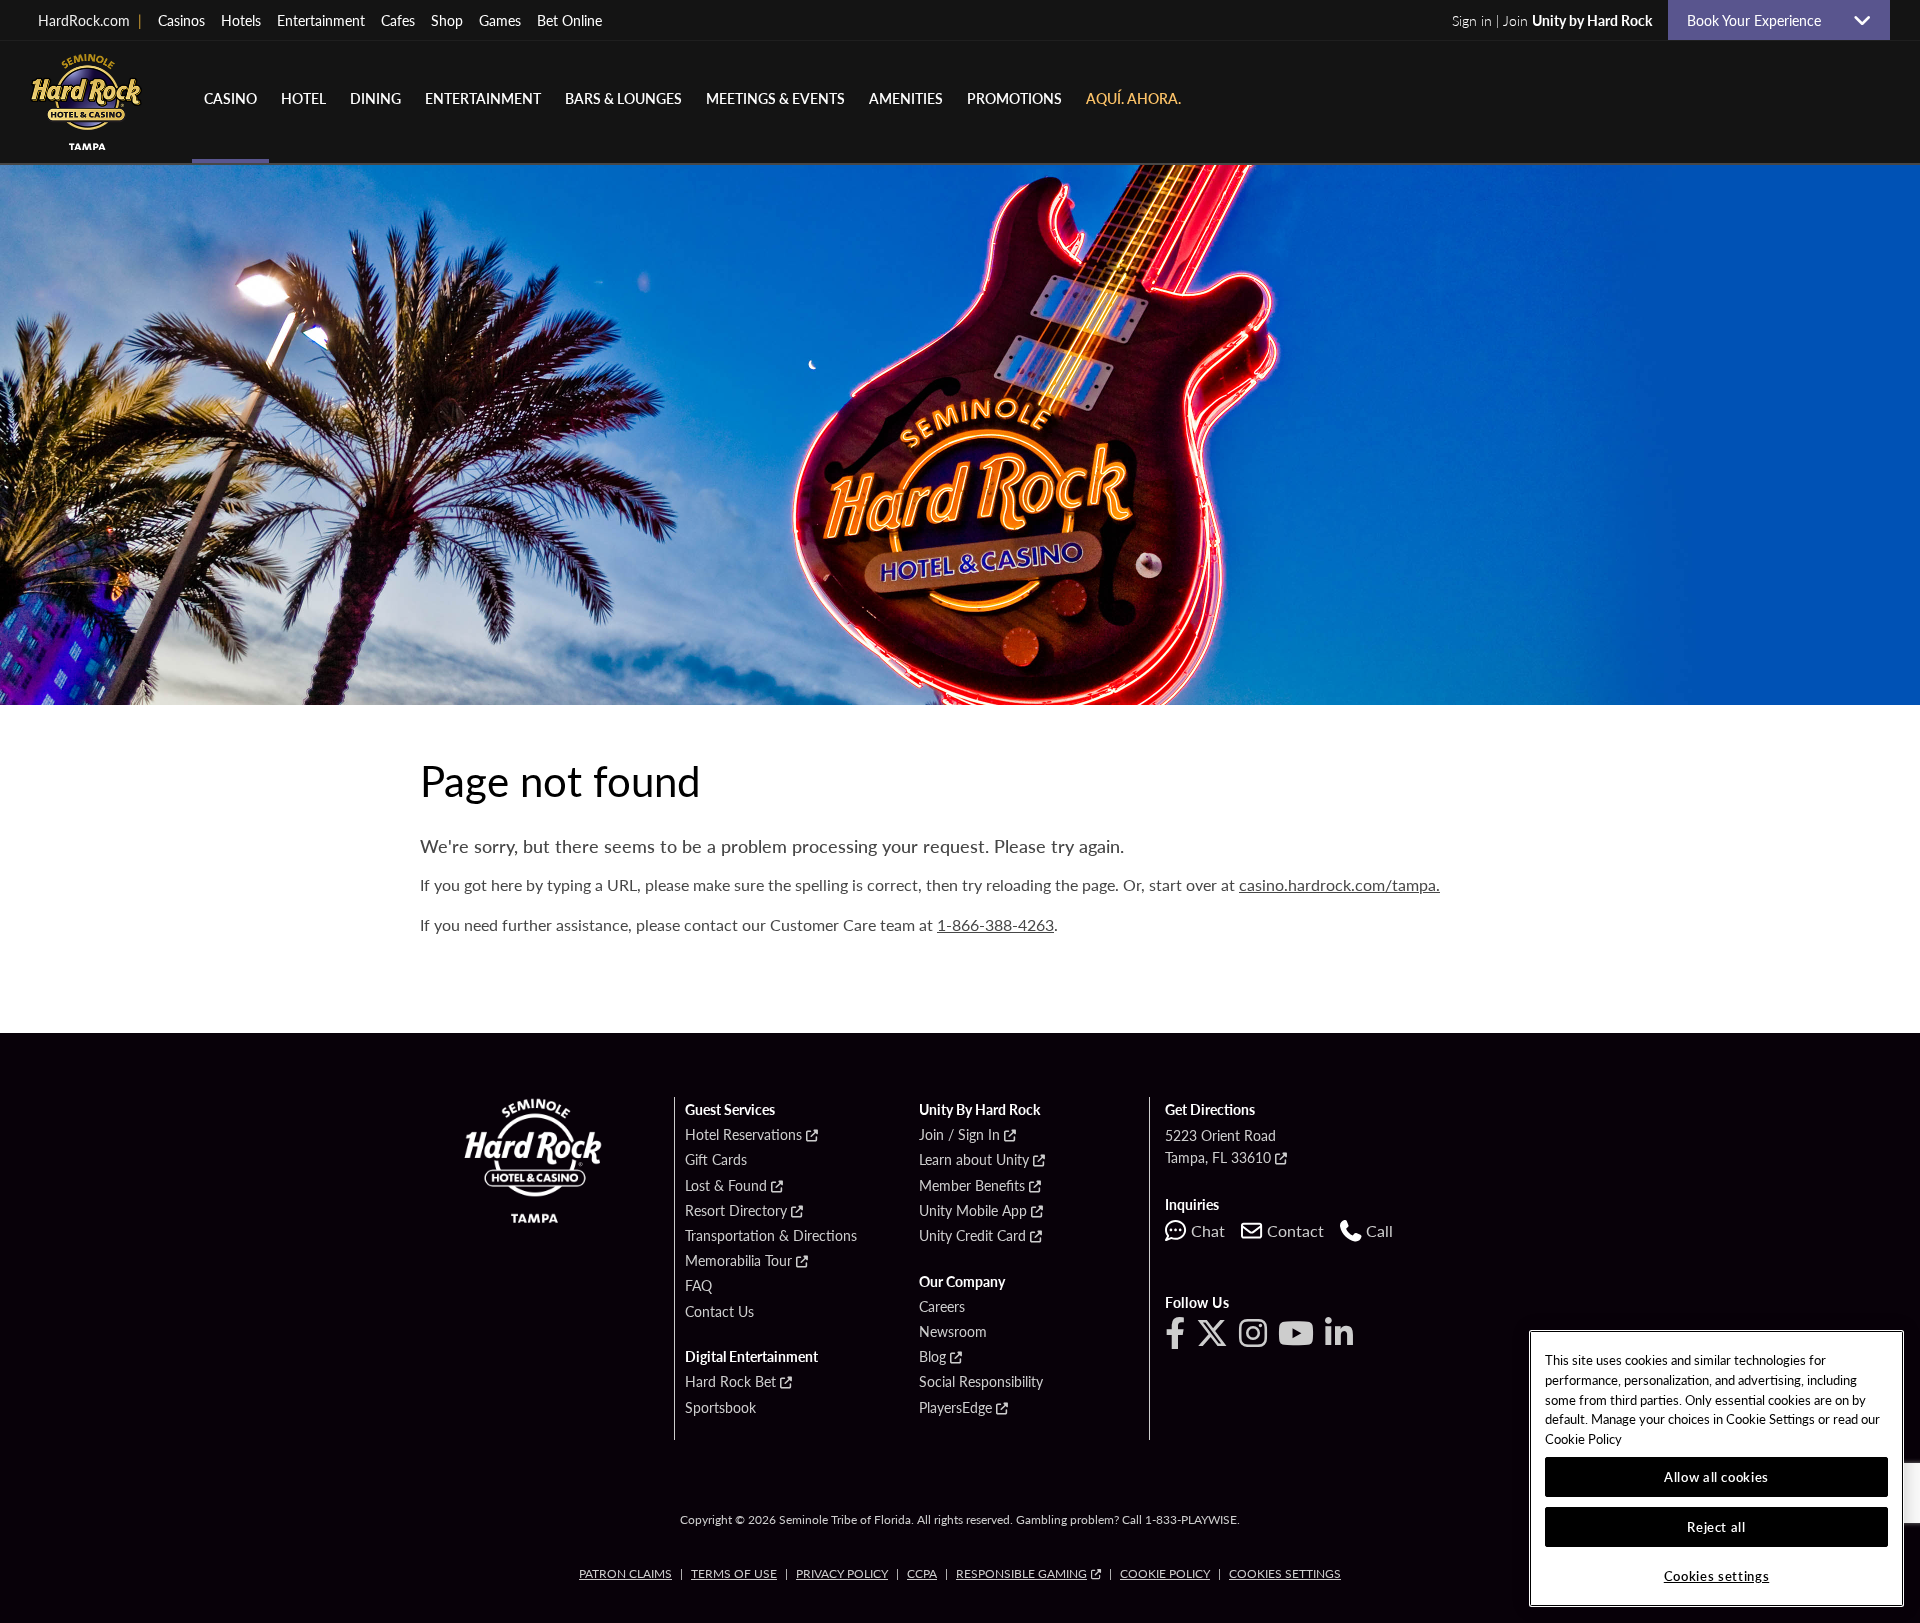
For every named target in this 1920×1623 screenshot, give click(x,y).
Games (500, 20)
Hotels (241, 20)
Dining (375, 98)
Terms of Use (734, 1573)
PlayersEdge (955, 1408)
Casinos (181, 20)
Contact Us (719, 1312)
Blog (932, 1357)
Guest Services (730, 1110)
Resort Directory (736, 1211)
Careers (942, 1307)
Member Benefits (972, 1186)
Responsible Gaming (1021, 1573)
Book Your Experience (1762, 20)
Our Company (962, 1282)
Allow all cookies (1716, 1476)
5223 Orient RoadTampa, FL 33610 (1220, 1146)
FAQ (698, 1286)
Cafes (398, 20)
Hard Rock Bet (730, 1382)
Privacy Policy (842, 1573)
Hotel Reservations (743, 1135)
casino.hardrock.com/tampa (1337, 884)
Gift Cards (716, 1160)
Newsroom (953, 1332)
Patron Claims (625, 1573)
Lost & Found (726, 1186)
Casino (230, 98)
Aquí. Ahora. (1133, 98)
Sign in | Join (1552, 20)
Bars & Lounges (623, 98)
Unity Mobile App (973, 1211)
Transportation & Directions (771, 1236)
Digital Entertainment (751, 1357)
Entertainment (321, 20)
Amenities (906, 98)
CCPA (922, 1573)
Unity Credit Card (972, 1236)
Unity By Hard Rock (979, 1110)
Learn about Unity (974, 1160)
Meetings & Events (775, 98)
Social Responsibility (981, 1382)
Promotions (1014, 98)
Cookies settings (1285, 1573)
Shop (447, 20)
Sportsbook (720, 1408)
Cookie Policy (1165, 1573)
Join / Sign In (959, 1135)
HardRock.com (90, 20)
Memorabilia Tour (738, 1261)
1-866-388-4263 (995, 924)
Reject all (1716, 1526)
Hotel (303, 98)
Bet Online (569, 20)
